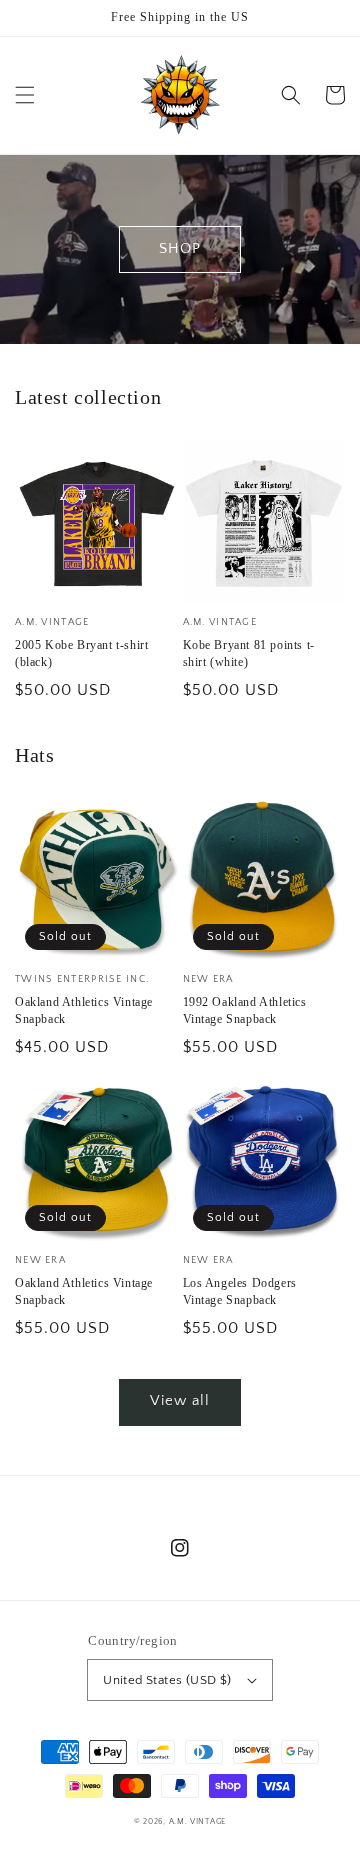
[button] (25, 95)
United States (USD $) (167, 1680)
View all (180, 1400)
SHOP (180, 248)
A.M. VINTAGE (197, 1821)
